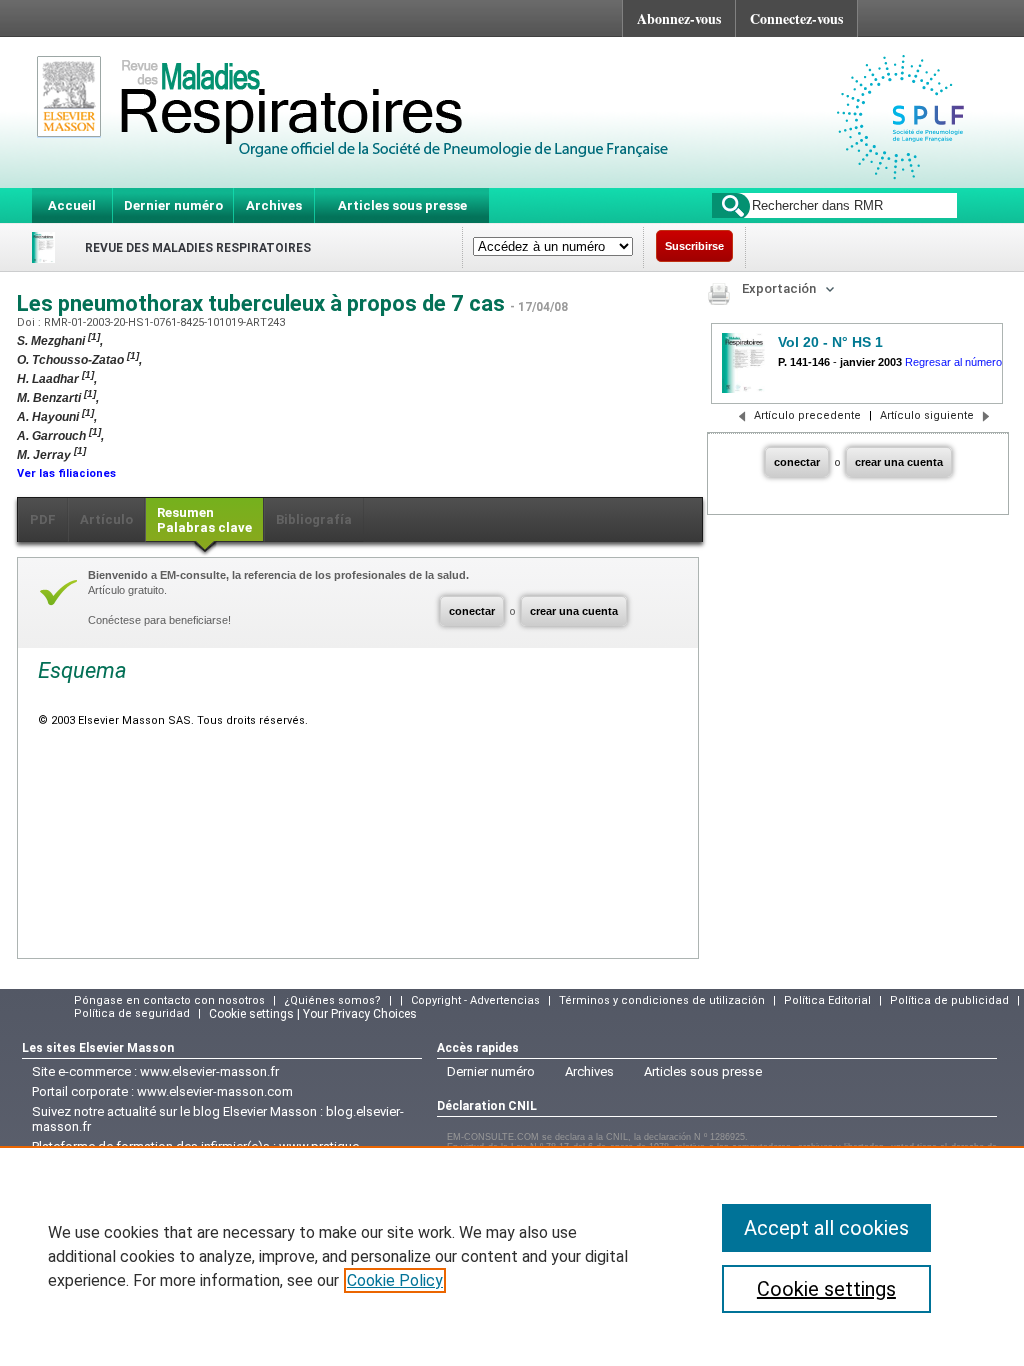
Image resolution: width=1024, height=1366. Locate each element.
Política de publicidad (949, 1000)
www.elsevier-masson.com (215, 1091)
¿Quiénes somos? (332, 1000)
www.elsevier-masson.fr (209, 1071)
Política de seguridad (132, 1013)
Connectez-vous (796, 18)
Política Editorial (827, 1000)
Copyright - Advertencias (475, 1000)
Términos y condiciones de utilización (662, 1000)
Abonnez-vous (679, 18)
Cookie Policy (395, 1280)
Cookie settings (826, 1289)
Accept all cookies (826, 1228)
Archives (274, 205)
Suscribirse (694, 246)
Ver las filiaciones (66, 473)
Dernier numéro (173, 205)
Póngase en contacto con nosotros (169, 1000)
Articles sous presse (402, 205)
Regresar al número (953, 362)
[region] (512, 1256)
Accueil (72, 205)
